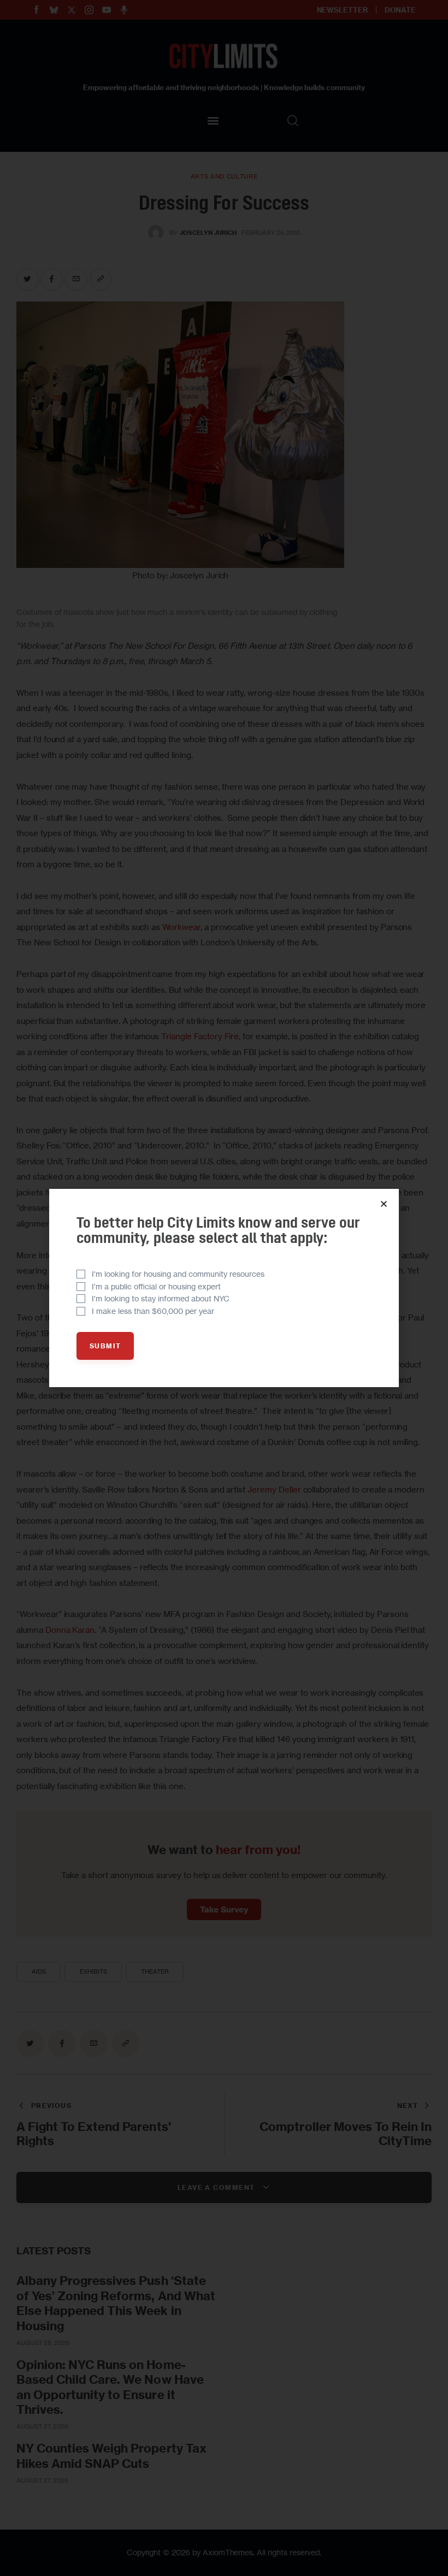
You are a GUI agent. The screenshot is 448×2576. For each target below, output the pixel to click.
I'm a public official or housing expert (156, 1286)
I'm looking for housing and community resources (178, 1274)
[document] (224, 1288)
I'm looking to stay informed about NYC (161, 1298)
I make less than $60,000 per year (153, 1311)
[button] (384, 1204)
